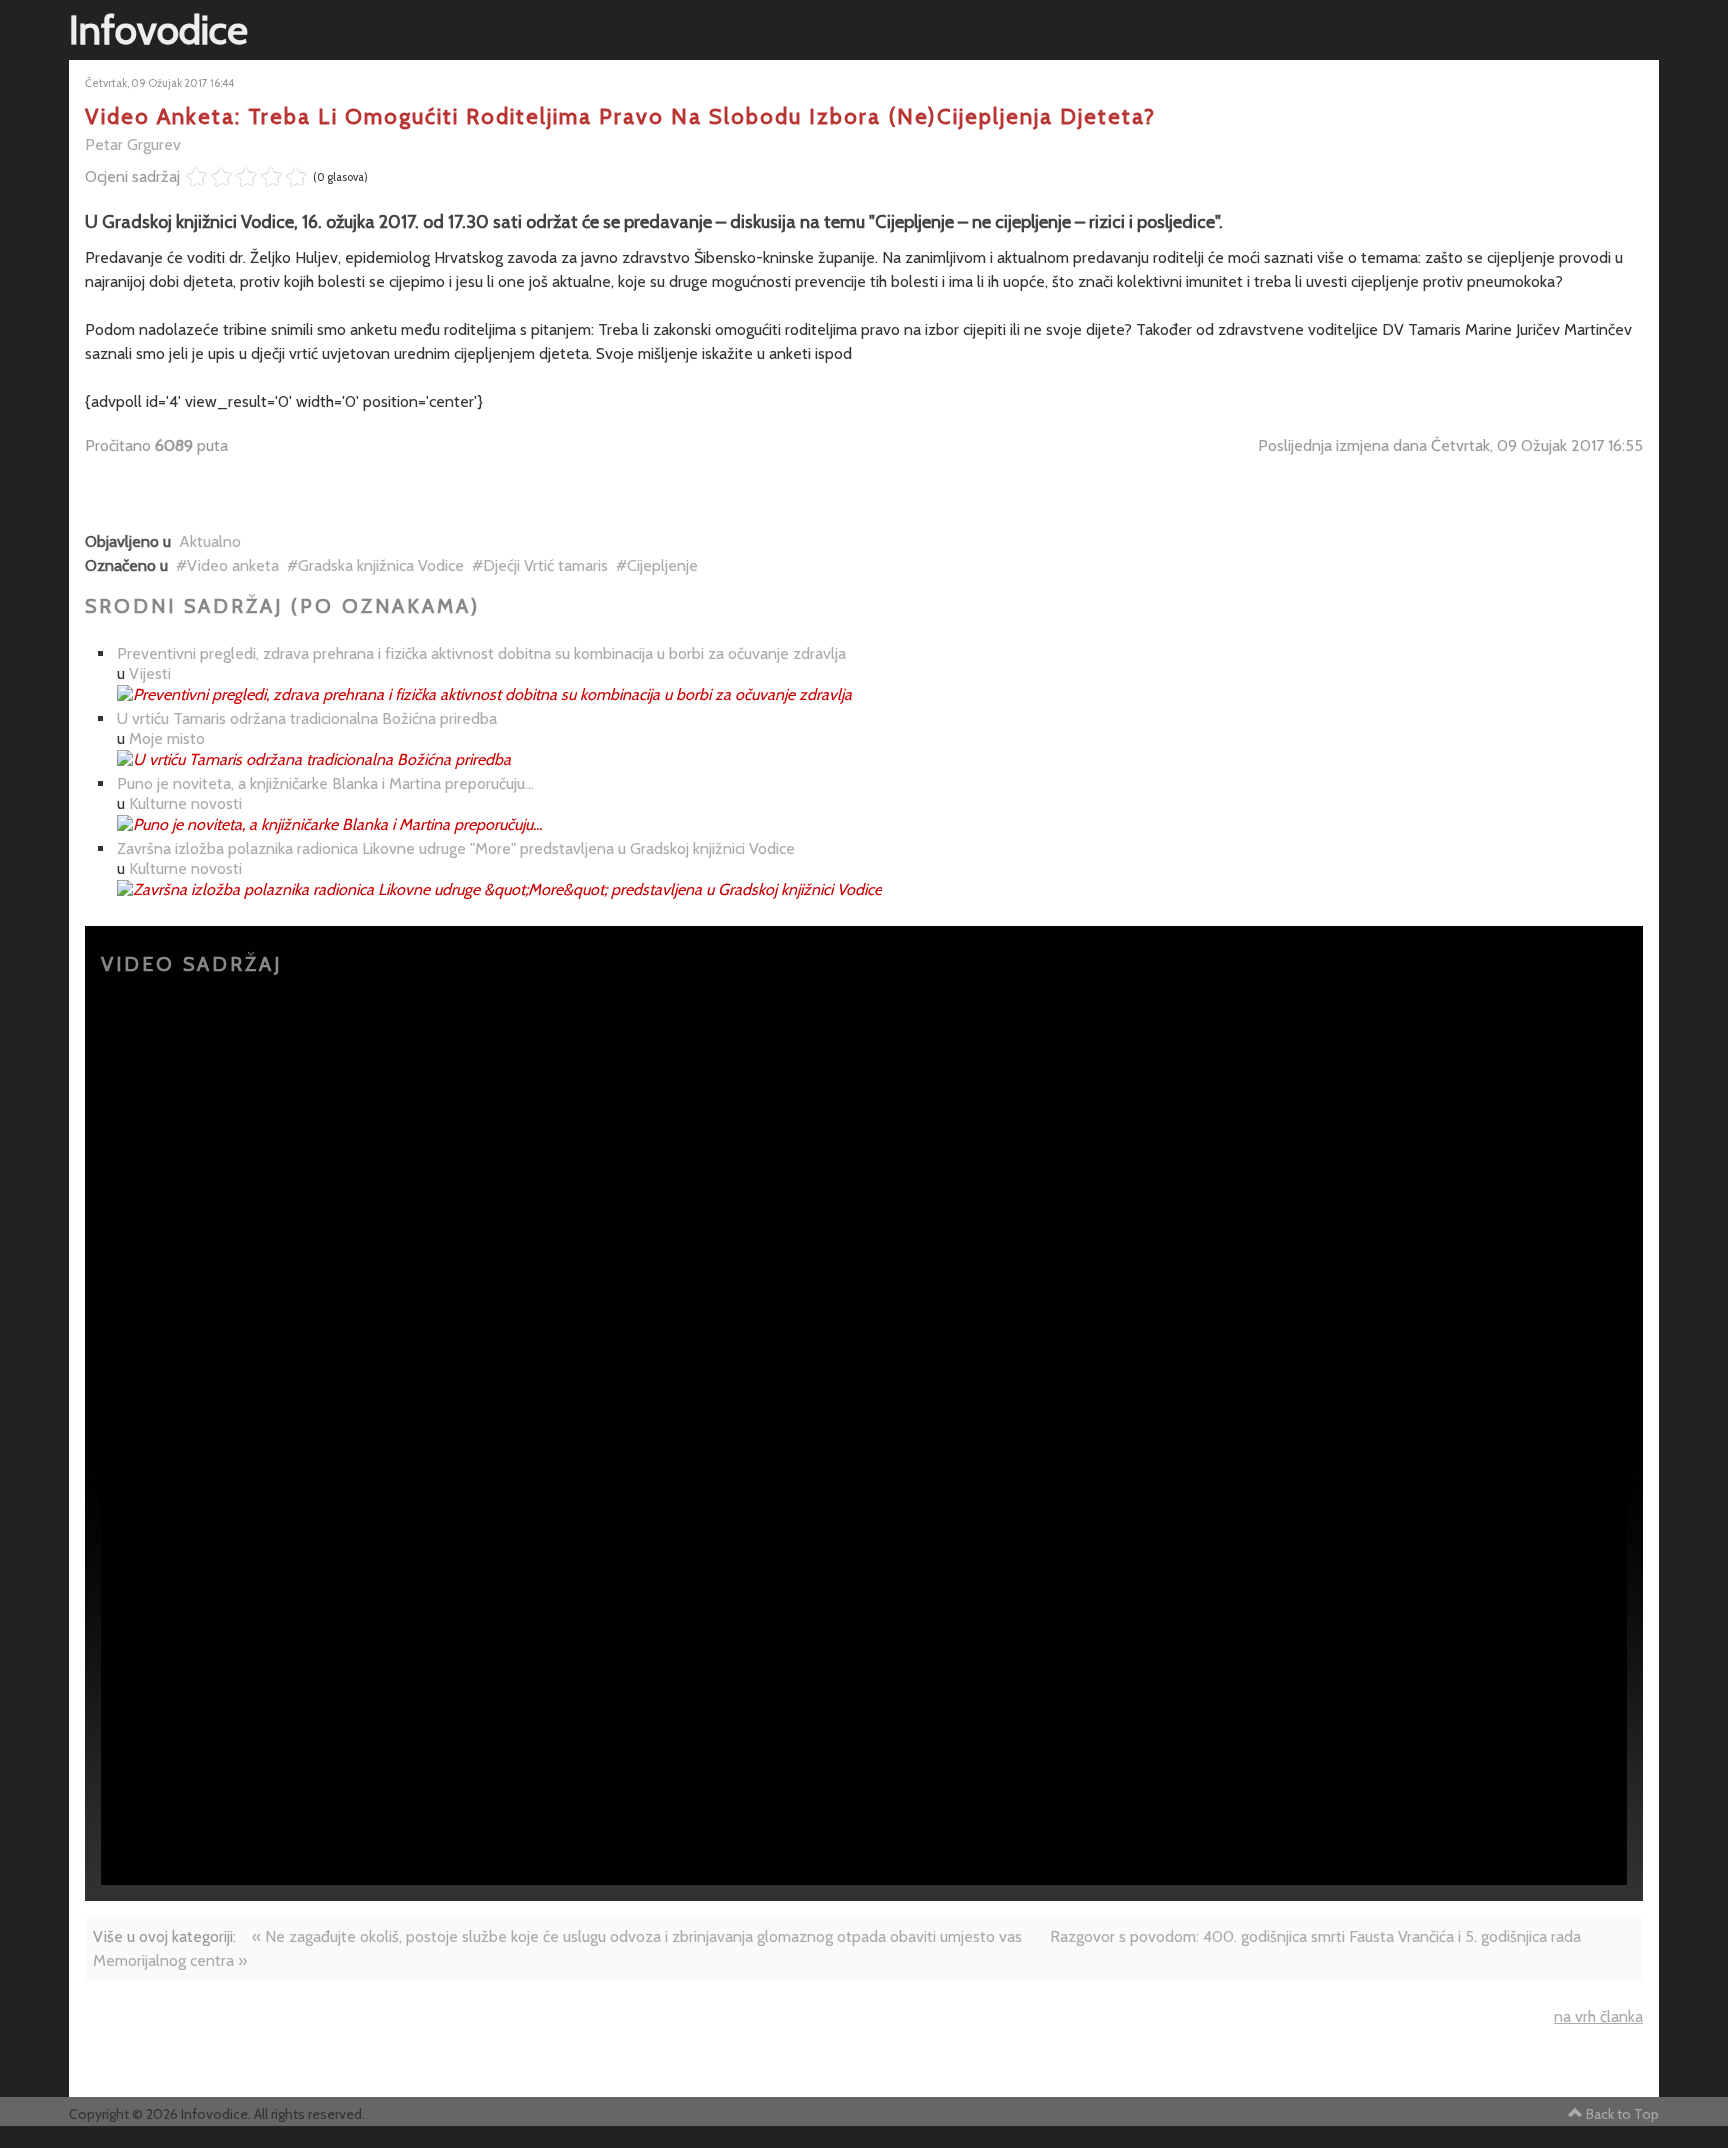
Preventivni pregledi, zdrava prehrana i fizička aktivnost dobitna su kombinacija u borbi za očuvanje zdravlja (481, 653)
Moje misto (167, 738)
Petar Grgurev (133, 144)
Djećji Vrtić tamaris (545, 565)
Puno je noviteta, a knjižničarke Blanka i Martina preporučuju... (325, 783)
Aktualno (210, 541)
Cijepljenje (662, 565)
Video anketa (233, 565)
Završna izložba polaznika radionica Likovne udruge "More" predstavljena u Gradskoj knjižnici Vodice (456, 848)
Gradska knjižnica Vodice (381, 565)
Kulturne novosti (185, 803)
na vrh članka (1598, 2016)
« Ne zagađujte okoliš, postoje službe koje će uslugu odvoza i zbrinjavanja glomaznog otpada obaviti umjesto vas (637, 1936)
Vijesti (150, 673)
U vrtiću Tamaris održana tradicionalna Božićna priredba (307, 718)
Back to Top (1622, 2114)
